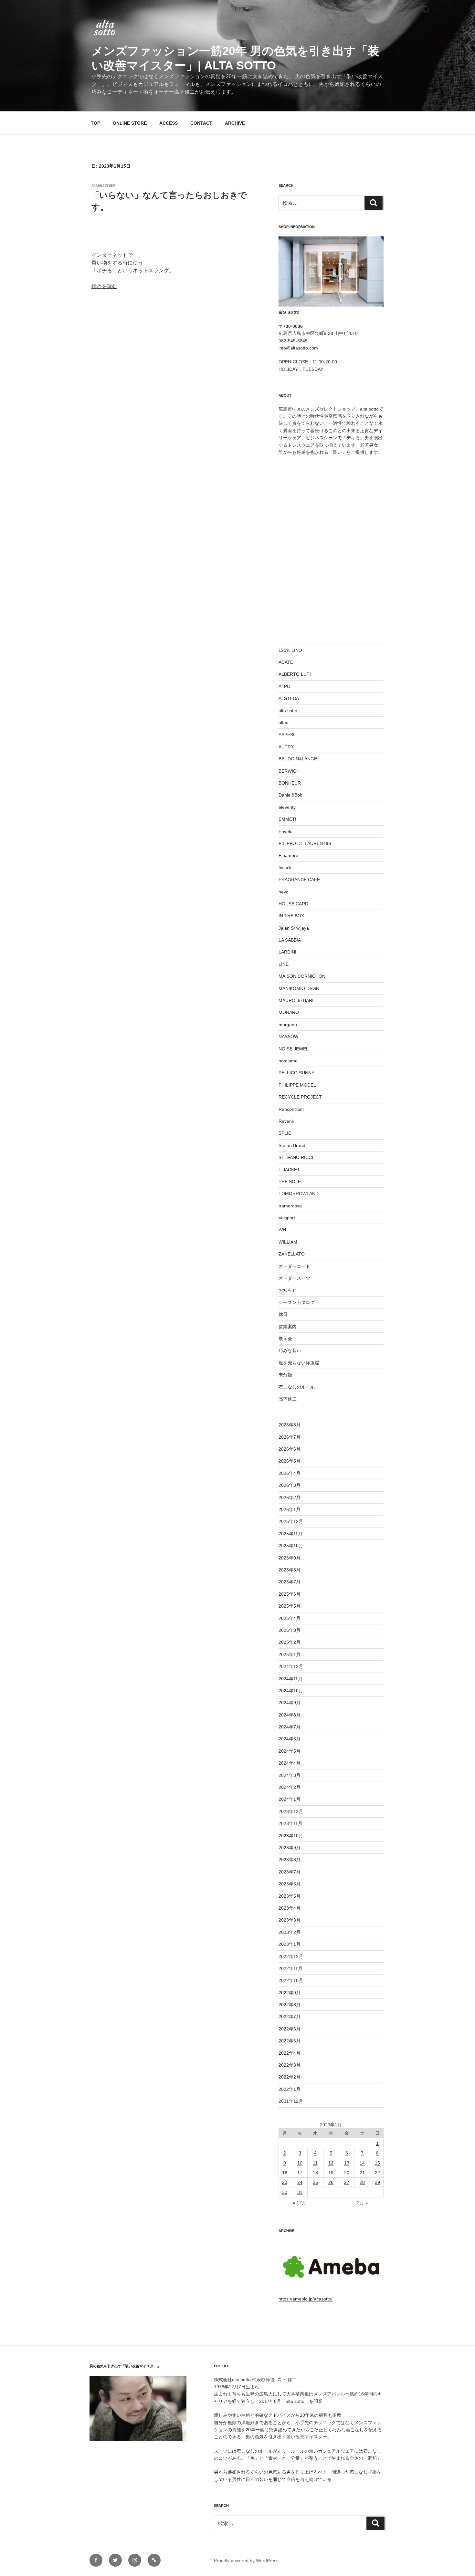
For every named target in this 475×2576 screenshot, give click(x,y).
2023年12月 (291, 1811)
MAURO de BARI (296, 1000)
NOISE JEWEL (294, 1049)
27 (347, 2182)
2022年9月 (290, 1993)
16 (285, 2173)
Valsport (287, 1218)
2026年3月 (290, 1485)
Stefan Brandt (293, 1145)
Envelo (285, 831)
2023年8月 (290, 1860)
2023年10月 (291, 1836)
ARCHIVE (235, 123)
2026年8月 (290, 1425)
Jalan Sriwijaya (294, 928)
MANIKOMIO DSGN (299, 988)
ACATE (286, 662)
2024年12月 (291, 1666)
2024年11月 (290, 1679)
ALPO (285, 686)
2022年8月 (290, 2005)
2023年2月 (290, 1932)
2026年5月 (290, 1461)
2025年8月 (290, 1570)
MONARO (289, 1012)
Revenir (286, 1121)
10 (300, 2163)
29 (377, 2182)
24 (300, 2182)
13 (347, 2163)
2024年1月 (290, 1799)
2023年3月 (290, 1920)
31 (300, 2192)
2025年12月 (291, 1521)
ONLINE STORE (130, 123)
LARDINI (287, 952)
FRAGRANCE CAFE (299, 880)
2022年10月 (291, 1980)
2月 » (363, 2203)
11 (315, 2163)
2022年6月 (290, 2029)
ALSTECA (289, 698)
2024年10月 (291, 1691)
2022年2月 (290, 2077)
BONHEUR (290, 783)
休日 (283, 1314)
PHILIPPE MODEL (297, 1085)
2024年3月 (290, 1775)
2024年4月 (290, 1763)
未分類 (285, 1375)
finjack (285, 868)
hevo (284, 892)
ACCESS (169, 123)
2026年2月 (290, 1497)
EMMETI (287, 819)
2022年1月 (290, 2089)
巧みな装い (290, 1351)
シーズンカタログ (297, 1302)
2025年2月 (290, 1642)
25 (315, 2182)
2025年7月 (290, 1582)
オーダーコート (294, 1266)
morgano (288, 1025)
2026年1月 (290, 1509)
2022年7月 (290, 2017)
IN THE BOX (291, 916)
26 (331, 2182)
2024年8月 (290, 1715)
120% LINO (290, 650)
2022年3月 (290, 2065)
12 (331, 2163)
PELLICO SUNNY (296, 1073)
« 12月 (300, 2203)
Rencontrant (291, 1109)
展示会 (285, 1339)
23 (285, 2182)
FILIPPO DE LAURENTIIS (305, 843)
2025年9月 (290, 1558)
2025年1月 (290, 1654)
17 (300, 2173)
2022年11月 (290, 1968)
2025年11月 (290, 1534)
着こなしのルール (297, 1387)
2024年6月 (290, 1739)
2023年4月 (290, 1908)
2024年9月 (290, 1703)
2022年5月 (290, 2041)
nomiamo (288, 1061)
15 (377, 2163)
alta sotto (288, 711)
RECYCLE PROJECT (300, 1097)
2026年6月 (290, 1449)
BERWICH (289, 771)
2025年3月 (290, 1630)
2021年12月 (291, 2101)
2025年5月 (290, 1606)
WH (282, 1230)
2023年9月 (290, 1848)
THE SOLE (290, 1182)
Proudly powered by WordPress (246, 2560)
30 (285, 2192)
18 (315, 2173)
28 (362, 2182)
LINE (284, 964)
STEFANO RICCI (296, 1157)
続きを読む (104, 286)
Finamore (288, 855)
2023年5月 (290, 1896)
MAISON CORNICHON (302, 976)
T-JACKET (289, 1170)
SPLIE (285, 1133)
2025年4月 (290, 1618)
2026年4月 (290, 1473)
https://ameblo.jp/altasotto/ (306, 2299)
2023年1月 (290, 1944)
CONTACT (201, 123)
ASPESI (286, 735)
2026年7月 (290, 1437)
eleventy (287, 807)
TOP (95, 123)
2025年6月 (290, 1594)
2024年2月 (290, 1787)
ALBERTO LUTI (295, 674)
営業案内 (288, 1327)
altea (284, 723)
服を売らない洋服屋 (299, 1363)
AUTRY (286, 747)
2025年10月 (291, 1546)
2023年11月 (290, 1823)
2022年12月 (291, 1956)
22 (377, 2173)
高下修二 (288, 1399)
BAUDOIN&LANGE (298, 759)
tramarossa (290, 1206)
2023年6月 (290, 1884)
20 (347, 2173)
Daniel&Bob (290, 795)
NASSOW (288, 1037)
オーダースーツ (294, 1278)
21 (362, 2173)
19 (331, 2173)
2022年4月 (290, 2053)
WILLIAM (288, 1242)
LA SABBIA (290, 940)
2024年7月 (290, 1727)
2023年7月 (290, 1872)
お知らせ (288, 1290)
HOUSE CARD (293, 904)
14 (362, 2163)
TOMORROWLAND (299, 1194)
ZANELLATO (292, 1254)
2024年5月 (290, 1751)
